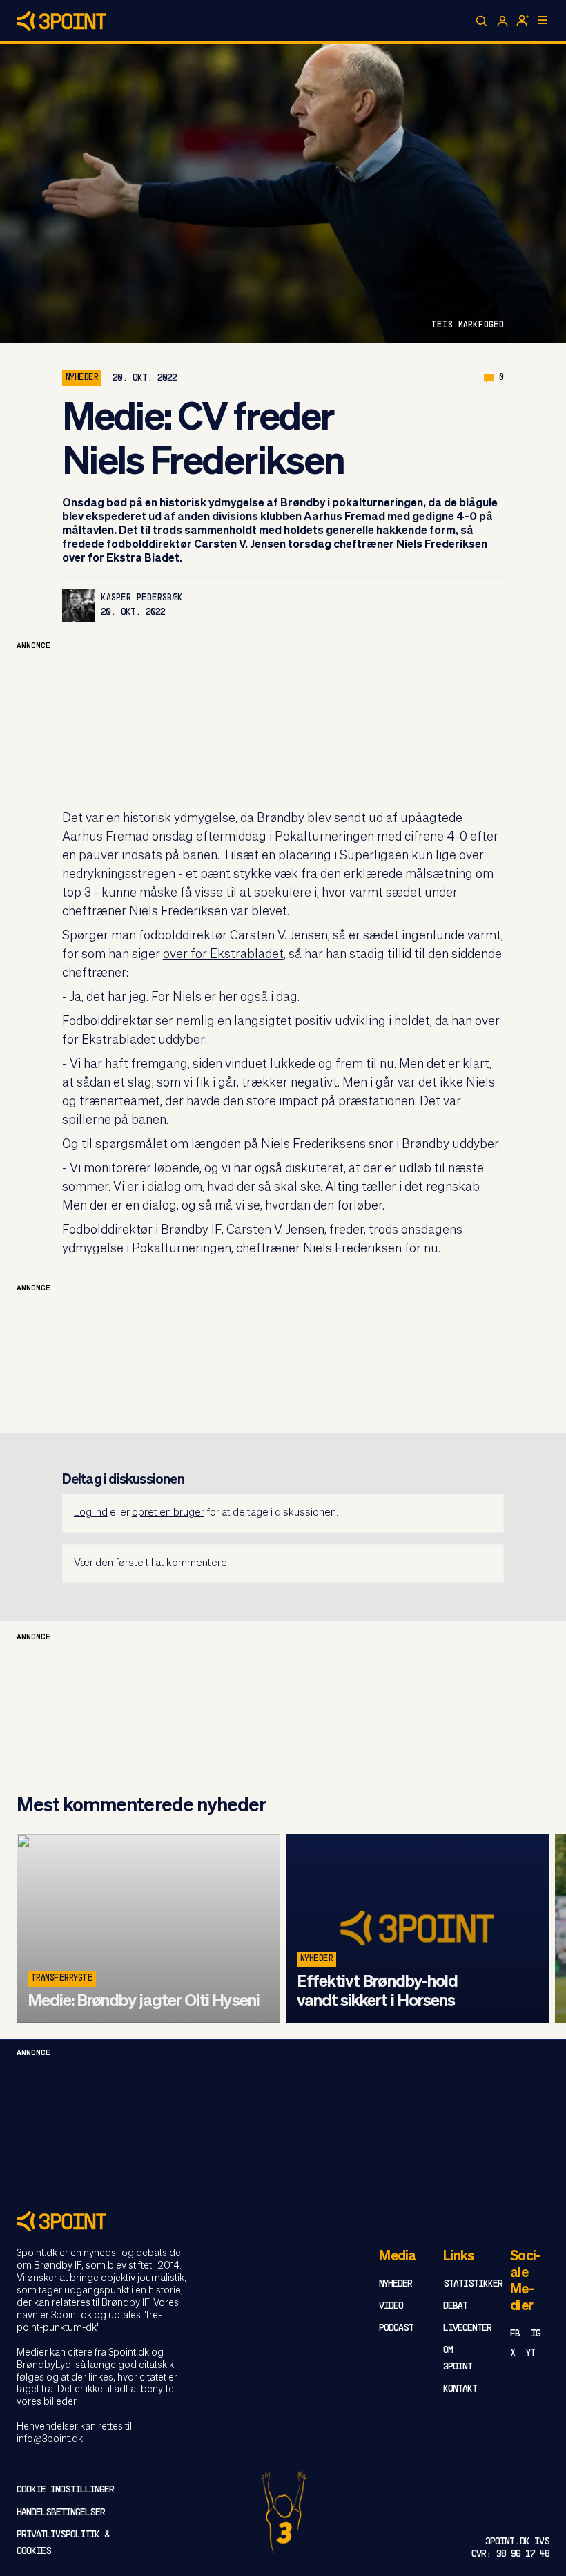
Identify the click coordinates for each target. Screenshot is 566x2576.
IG (536, 2334)
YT (530, 2353)
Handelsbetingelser (61, 2513)
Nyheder (82, 378)
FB (515, 2334)
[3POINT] (283, 2221)
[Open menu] (543, 20)
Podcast (396, 2328)
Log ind (91, 1513)
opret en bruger (168, 1513)
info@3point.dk (50, 2439)
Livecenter (467, 2328)
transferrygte (62, 1978)
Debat (455, 2306)
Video (391, 2306)
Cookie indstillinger (65, 2490)
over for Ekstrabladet (223, 955)
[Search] (482, 21)
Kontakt (460, 2389)
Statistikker (473, 2284)
